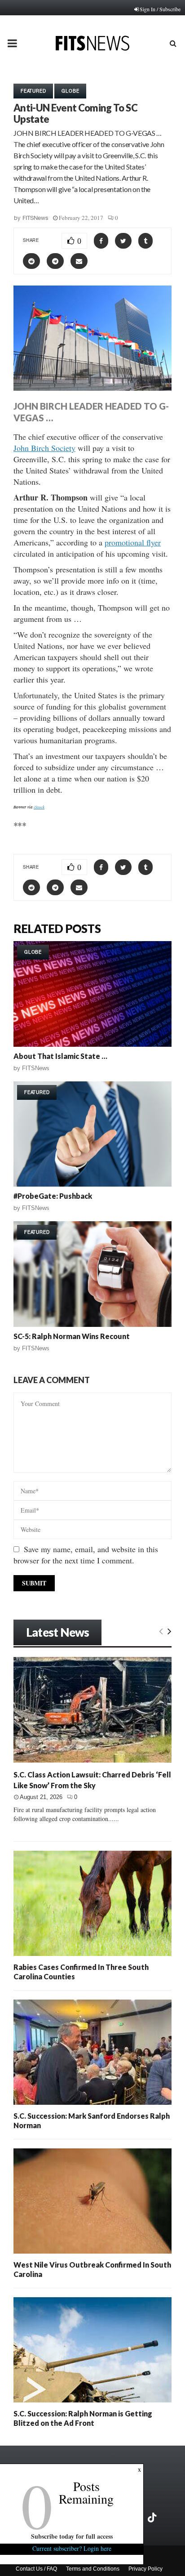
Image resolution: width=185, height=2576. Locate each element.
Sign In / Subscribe (160, 9)
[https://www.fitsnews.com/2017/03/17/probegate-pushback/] (92, 1134)
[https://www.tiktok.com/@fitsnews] (153, 2518)
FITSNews (35, 218)
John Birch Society (44, 448)
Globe (70, 91)
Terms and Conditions (93, 2569)
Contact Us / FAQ (36, 2569)
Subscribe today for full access (72, 2536)
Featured (33, 91)
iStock (39, 807)
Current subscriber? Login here (72, 2548)
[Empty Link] (161, 1631)
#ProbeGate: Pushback (53, 1196)
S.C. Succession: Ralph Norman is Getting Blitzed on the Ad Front (83, 2418)
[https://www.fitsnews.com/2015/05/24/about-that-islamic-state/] (92, 994)
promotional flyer (133, 542)
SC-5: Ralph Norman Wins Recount (72, 1336)
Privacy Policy (145, 2569)
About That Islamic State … (60, 1056)
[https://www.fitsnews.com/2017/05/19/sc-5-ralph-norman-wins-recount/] (92, 1274)
